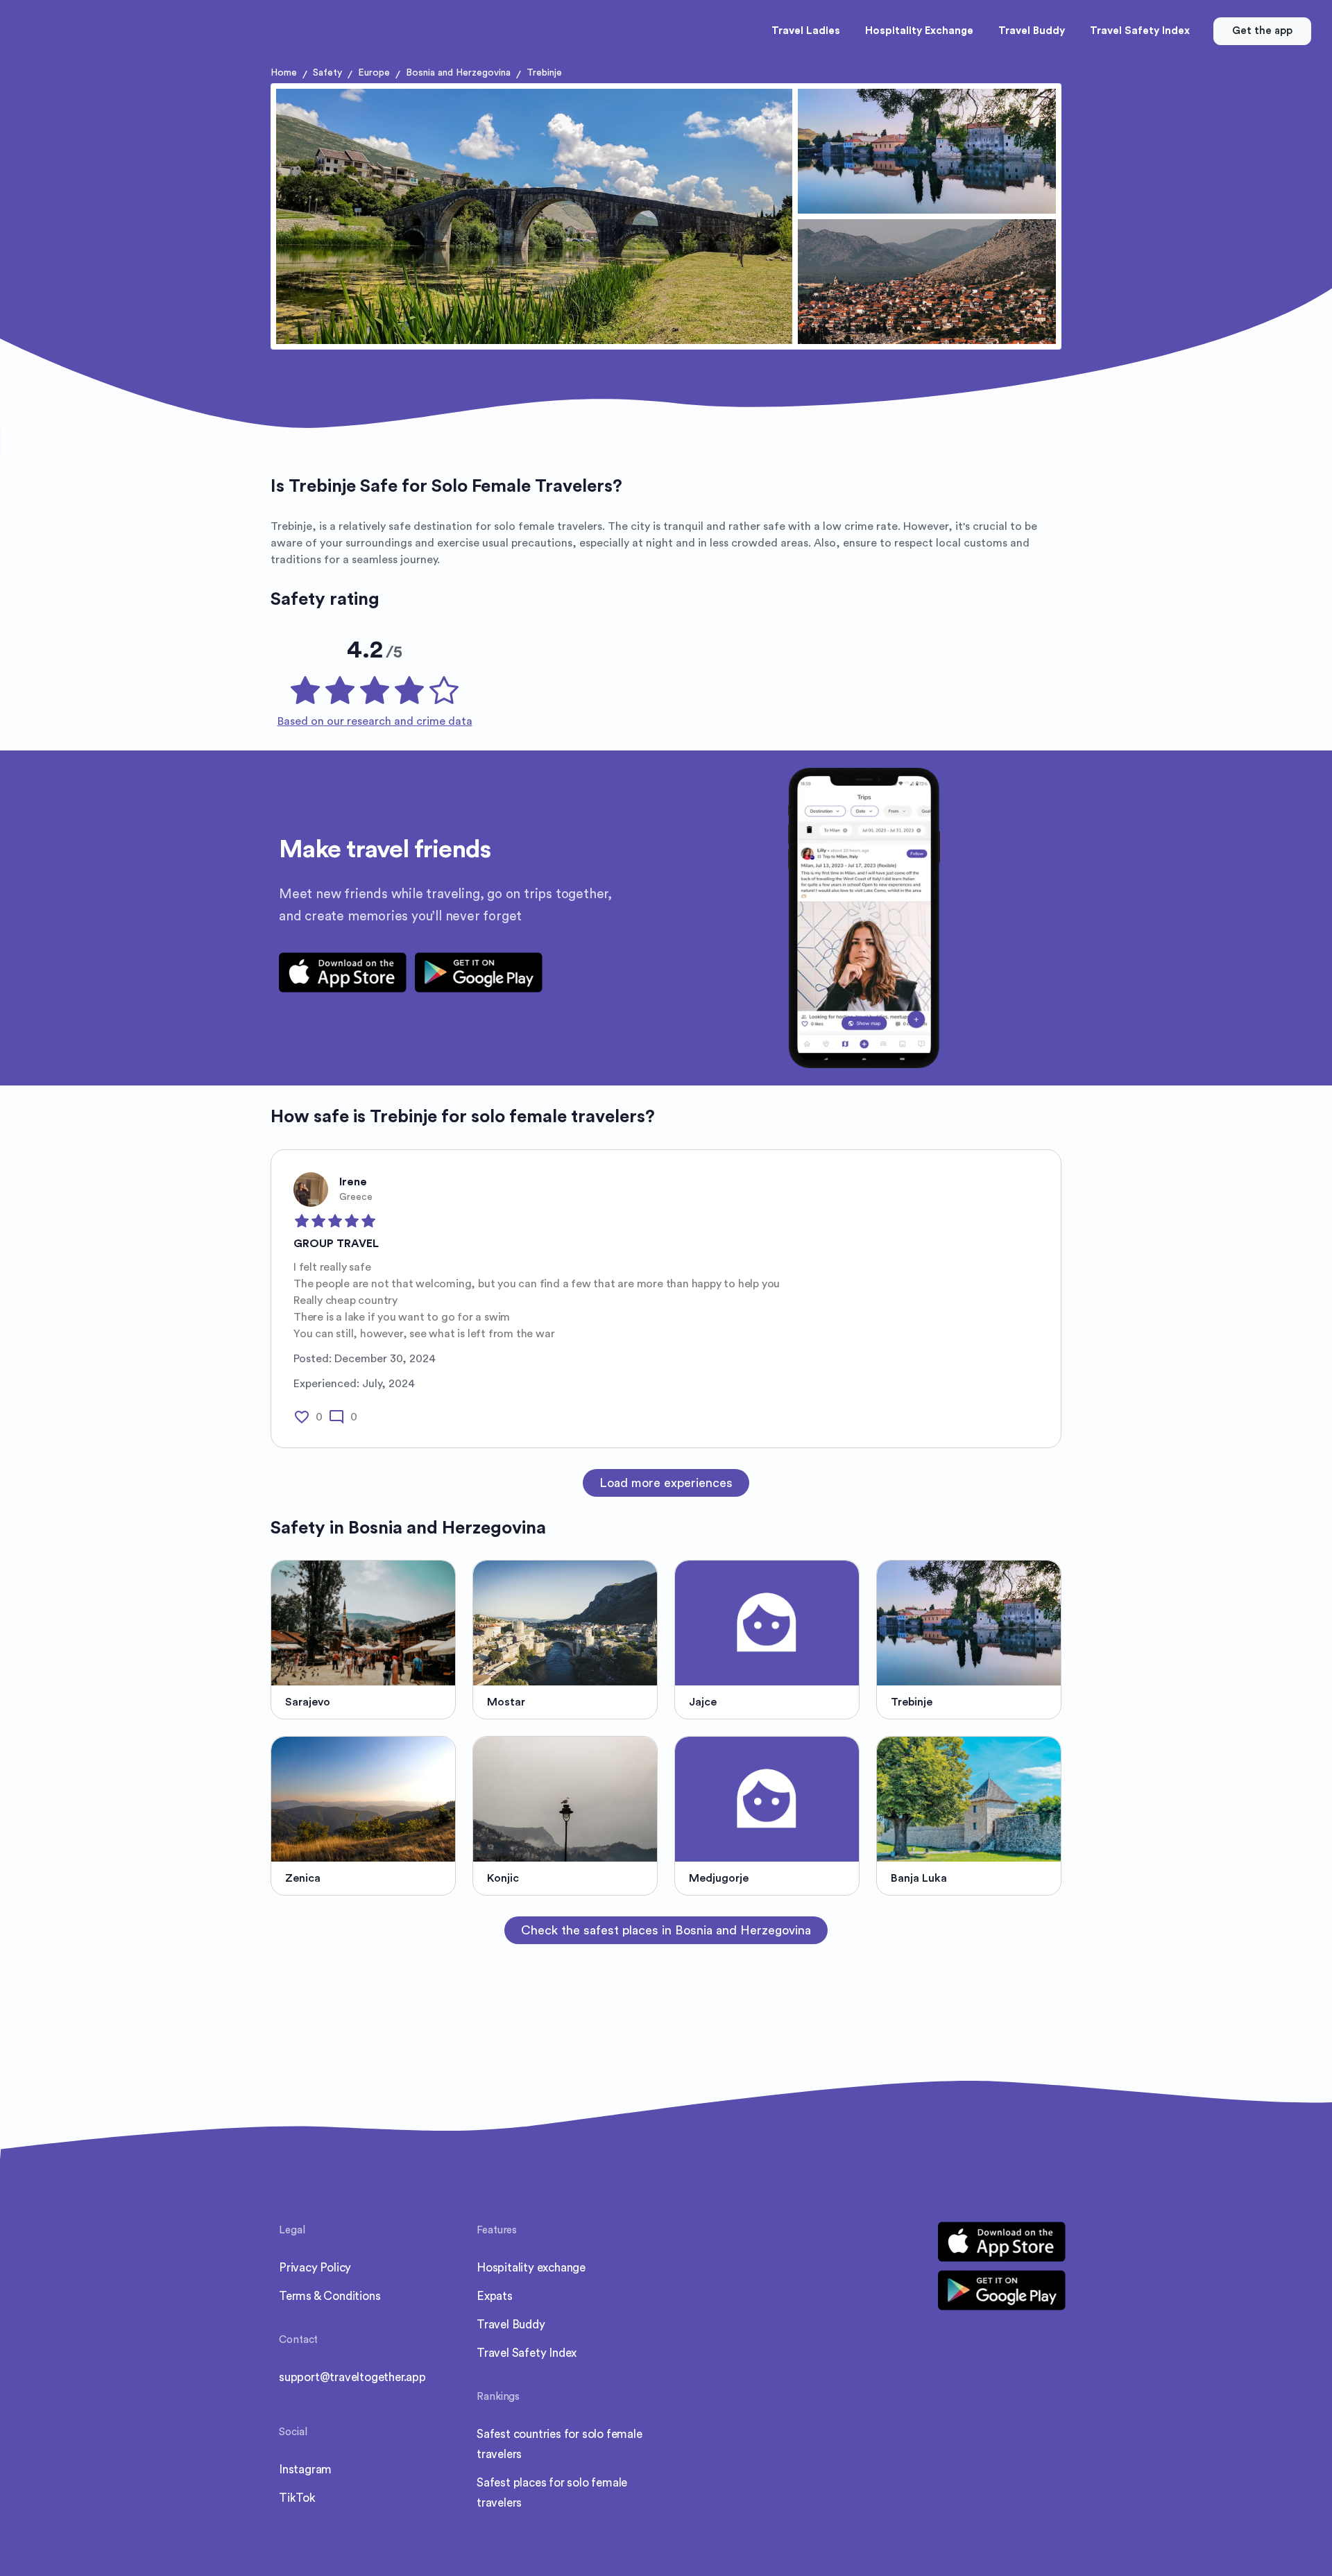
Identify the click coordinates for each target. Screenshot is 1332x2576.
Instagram (305, 2470)
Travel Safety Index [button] (1140, 31)
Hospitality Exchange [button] (919, 31)
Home (284, 73)
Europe (374, 73)
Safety (327, 73)
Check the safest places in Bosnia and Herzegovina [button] (666, 1930)
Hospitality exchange (531, 2268)
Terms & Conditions (330, 2296)
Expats (495, 2296)
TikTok (297, 2498)
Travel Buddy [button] (1032, 31)
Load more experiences (666, 1483)
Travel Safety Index (527, 2353)
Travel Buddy (511, 2325)
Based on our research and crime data (375, 721)
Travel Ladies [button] (806, 31)
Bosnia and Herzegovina (458, 73)
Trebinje (544, 73)
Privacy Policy (315, 2268)
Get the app (1262, 31)
